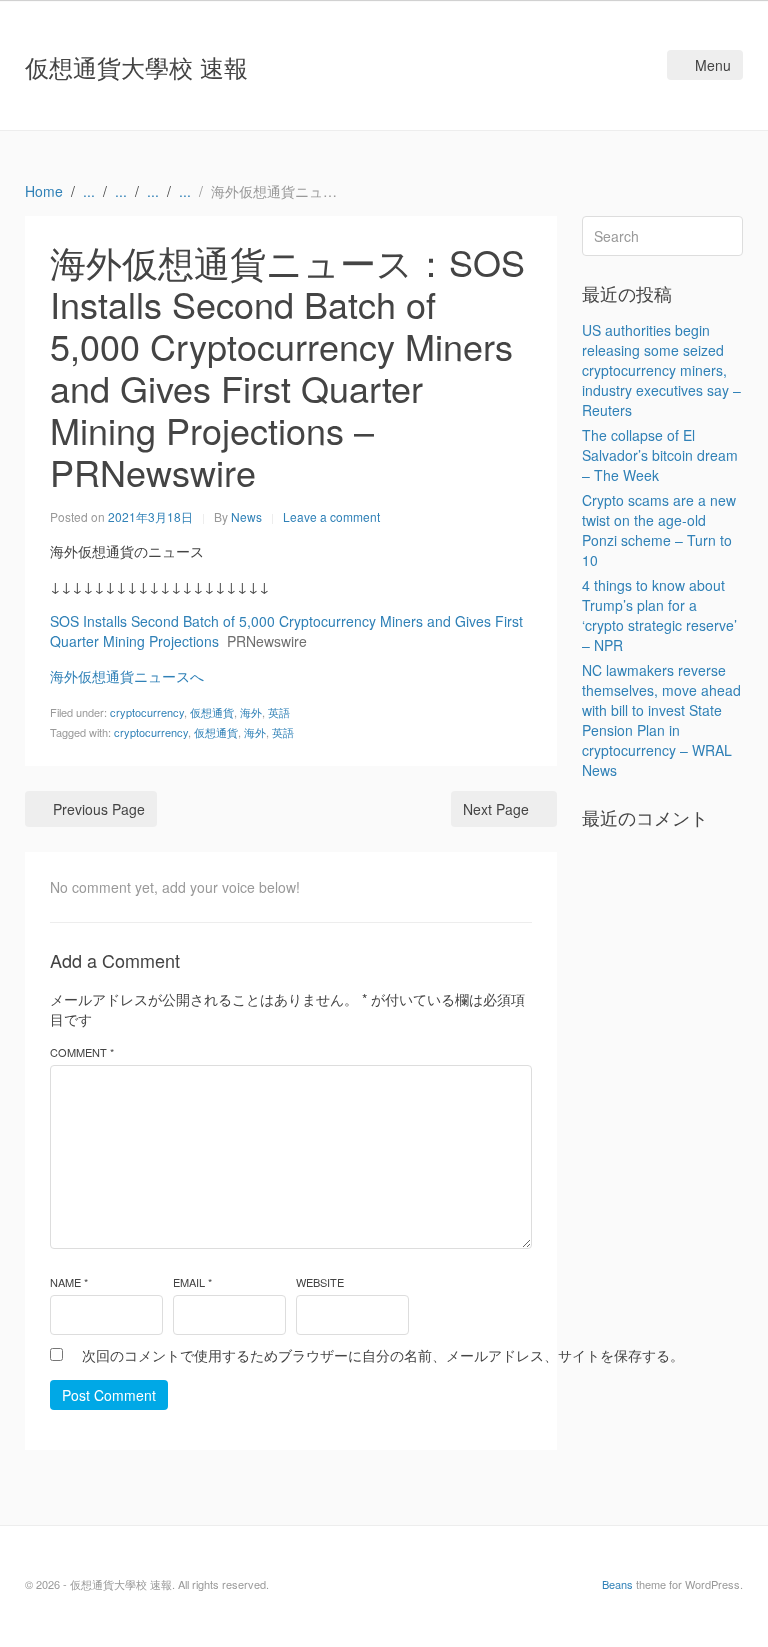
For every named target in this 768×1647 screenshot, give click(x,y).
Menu (713, 65)
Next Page (496, 809)
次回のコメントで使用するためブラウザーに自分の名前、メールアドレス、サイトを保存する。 (383, 1355)
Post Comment (109, 1395)
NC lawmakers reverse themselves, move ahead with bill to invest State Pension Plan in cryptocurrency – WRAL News (661, 720)
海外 (251, 712)
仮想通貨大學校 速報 (136, 66)
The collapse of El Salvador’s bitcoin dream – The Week (660, 455)
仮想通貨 (212, 712)
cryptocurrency (147, 712)
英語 (279, 712)
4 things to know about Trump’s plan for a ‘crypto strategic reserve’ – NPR (659, 615)
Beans (617, 1584)
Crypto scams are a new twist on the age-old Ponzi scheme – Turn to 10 (659, 530)
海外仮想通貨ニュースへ (127, 676)
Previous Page (99, 809)
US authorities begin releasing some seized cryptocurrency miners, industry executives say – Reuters (661, 370)
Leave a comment (331, 516)
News (246, 516)
